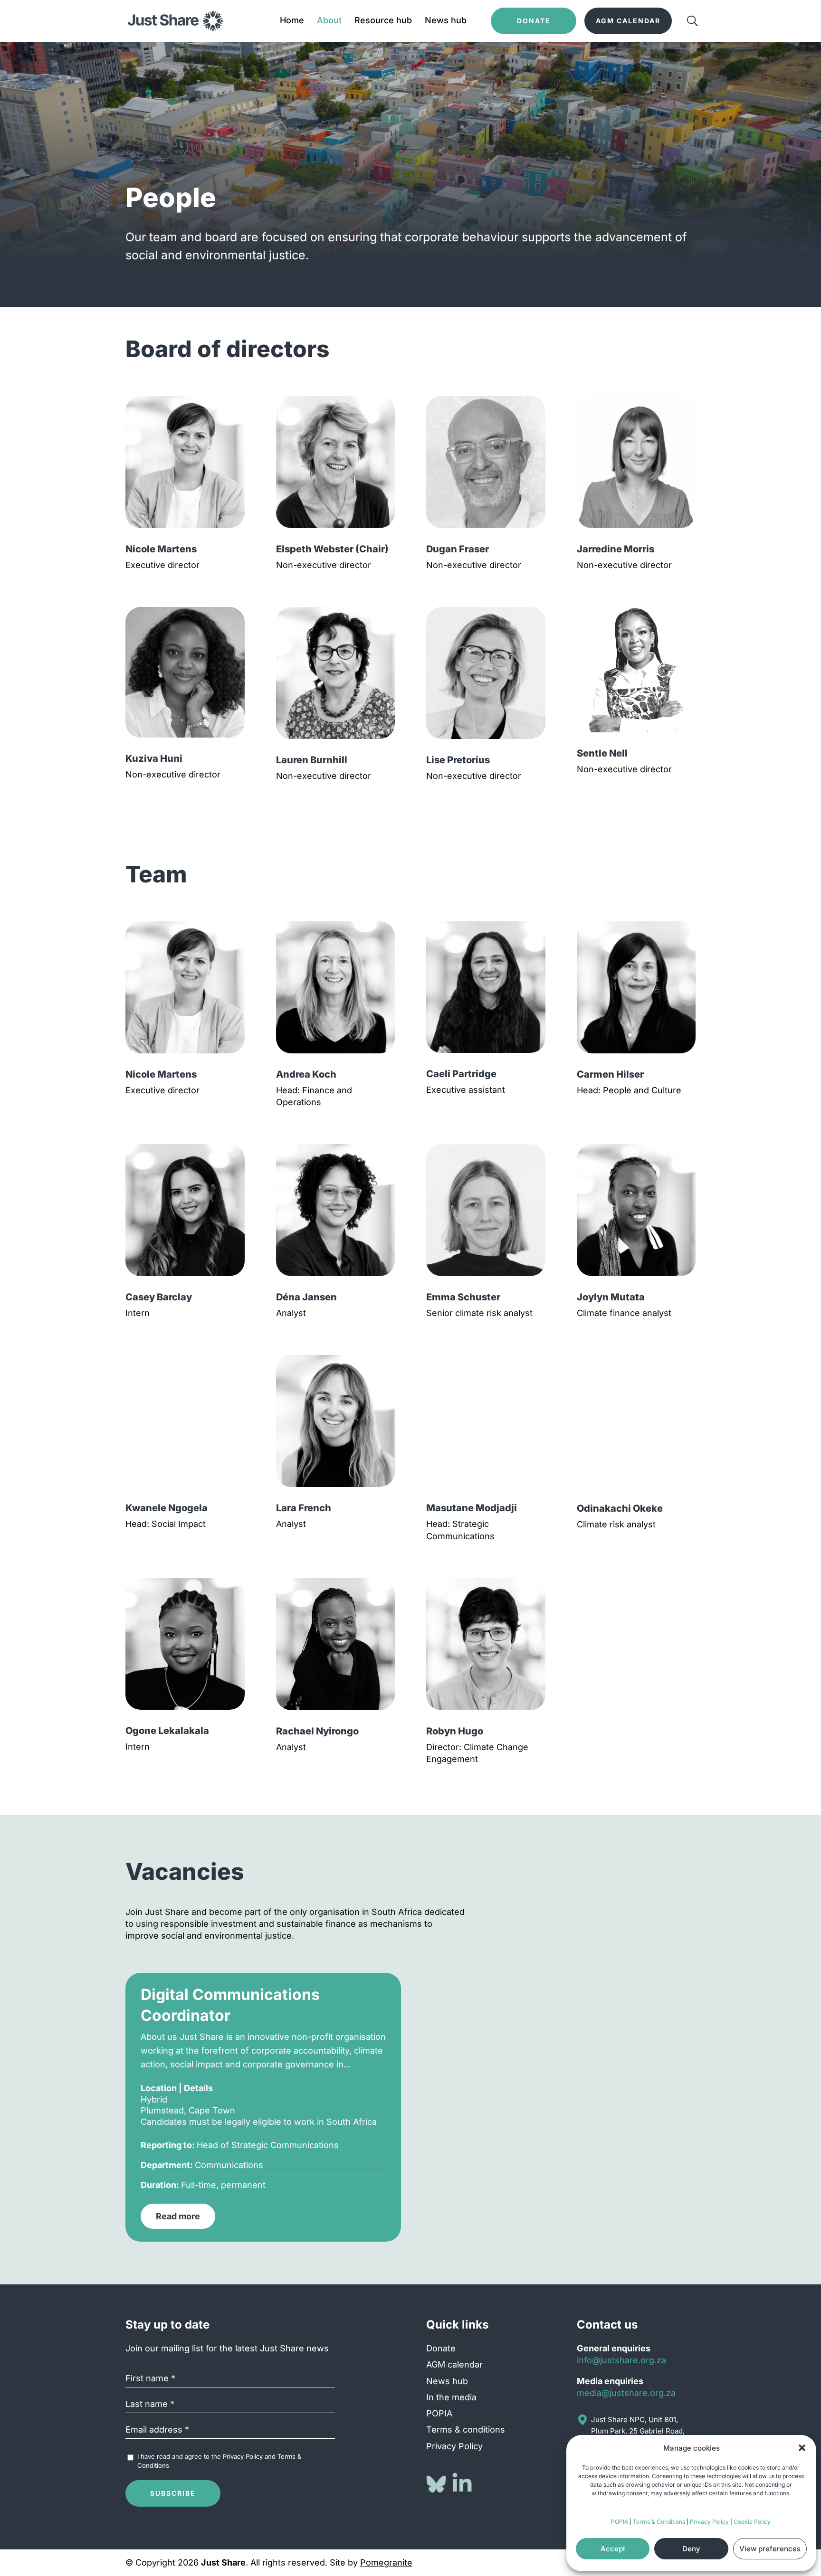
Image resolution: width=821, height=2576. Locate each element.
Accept (613, 2549)
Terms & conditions (466, 2429)
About (329, 21)
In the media (451, 2397)
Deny (691, 2549)
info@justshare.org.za (621, 2360)
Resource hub (383, 21)
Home (292, 21)
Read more (178, 2216)
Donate (441, 2348)
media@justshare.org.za (626, 2393)
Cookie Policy (752, 2522)
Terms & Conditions (659, 2522)
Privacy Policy (709, 2522)
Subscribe (173, 2493)
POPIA (620, 2522)
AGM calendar (454, 2364)
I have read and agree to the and (219, 2461)
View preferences (770, 2549)
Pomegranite (386, 2562)
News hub (446, 21)
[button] (802, 2448)
